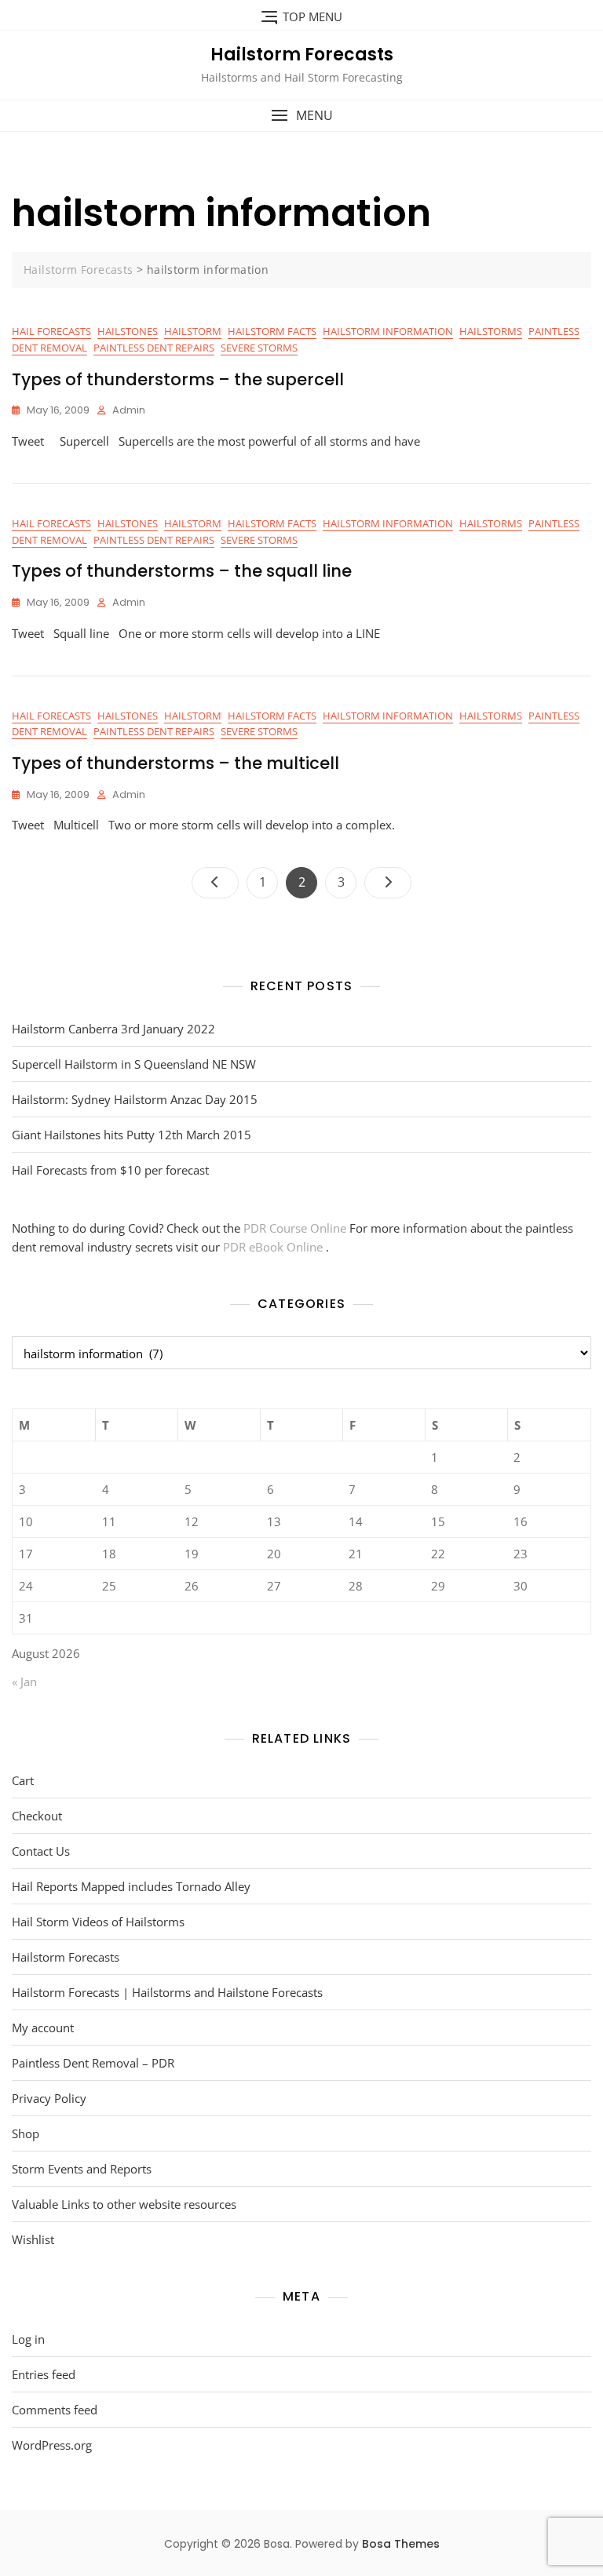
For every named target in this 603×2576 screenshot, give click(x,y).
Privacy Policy (49, 2098)
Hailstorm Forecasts (302, 55)
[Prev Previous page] (215, 883)
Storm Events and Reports (82, 2169)
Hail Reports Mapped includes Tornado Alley (131, 1886)
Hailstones (128, 331)
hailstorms (491, 331)
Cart (23, 1780)
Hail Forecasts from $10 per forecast (110, 1170)
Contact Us (41, 1851)
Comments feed (55, 2410)
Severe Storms (259, 348)
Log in (28, 2339)
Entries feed (44, 2374)
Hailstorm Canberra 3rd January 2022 (113, 1029)
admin (129, 410)
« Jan (24, 1682)
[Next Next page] (388, 883)
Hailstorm (193, 331)
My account (43, 2028)
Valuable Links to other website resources (124, 2204)
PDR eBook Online (274, 1247)
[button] (301, 116)
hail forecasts (51, 331)
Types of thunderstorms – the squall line (182, 571)
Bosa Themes (401, 2544)
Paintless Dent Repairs (154, 348)
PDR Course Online (296, 1228)
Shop (26, 2133)
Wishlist (33, 2239)
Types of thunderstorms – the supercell (178, 379)
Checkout (37, 1816)
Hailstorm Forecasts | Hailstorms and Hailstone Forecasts (167, 1992)
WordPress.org (52, 2445)
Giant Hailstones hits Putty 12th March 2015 (132, 1135)
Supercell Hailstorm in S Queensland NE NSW (134, 1064)
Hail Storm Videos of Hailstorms (98, 1922)
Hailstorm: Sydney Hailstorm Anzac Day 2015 (135, 1099)
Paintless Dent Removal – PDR (93, 2063)
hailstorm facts (272, 331)
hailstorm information (388, 331)
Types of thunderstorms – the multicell (175, 763)
